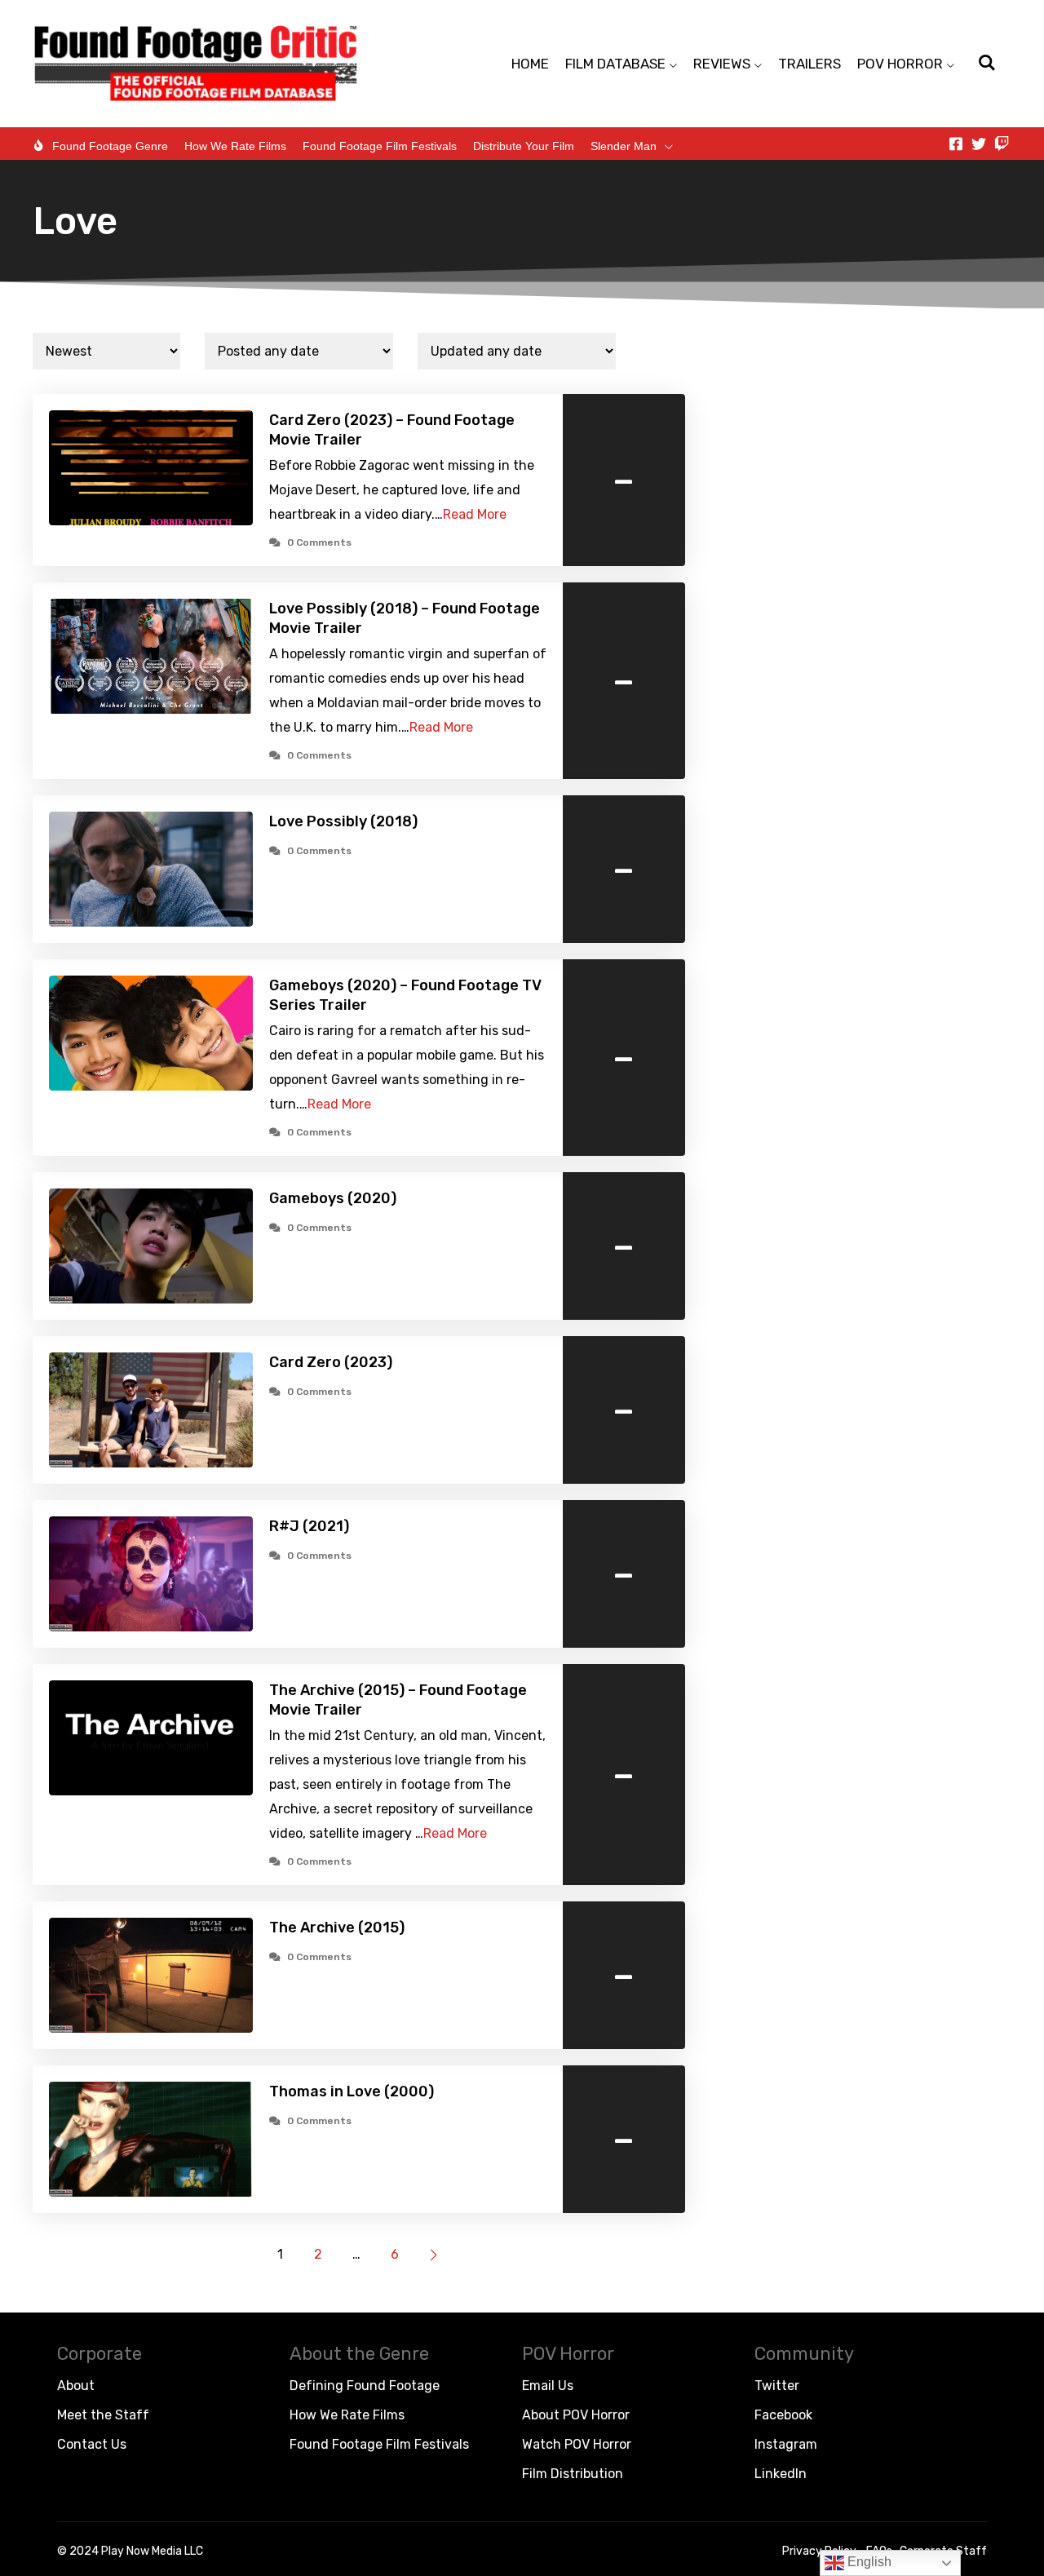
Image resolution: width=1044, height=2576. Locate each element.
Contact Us (92, 2444)
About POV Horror (576, 2415)
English (868, 2562)
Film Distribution (573, 2474)
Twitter (777, 2386)
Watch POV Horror (577, 2444)
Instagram (786, 2444)
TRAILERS (810, 64)
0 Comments (319, 542)
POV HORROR (900, 64)
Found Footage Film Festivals (380, 146)
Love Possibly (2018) (343, 821)
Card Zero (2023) (331, 1362)
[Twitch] (1002, 144)
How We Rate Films (235, 146)
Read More (475, 514)
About (76, 2386)
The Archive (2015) (337, 1928)
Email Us (548, 2386)
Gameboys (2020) (333, 1198)
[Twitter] (979, 144)
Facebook (783, 2415)
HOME (530, 64)
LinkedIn (781, 2474)
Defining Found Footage (365, 2386)
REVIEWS (722, 64)
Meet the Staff (103, 2415)
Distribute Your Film (524, 146)
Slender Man (624, 146)
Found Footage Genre (110, 146)
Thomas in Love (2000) (352, 2091)
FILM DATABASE (615, 64)
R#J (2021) (309, 1526)
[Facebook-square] (956, 144)
